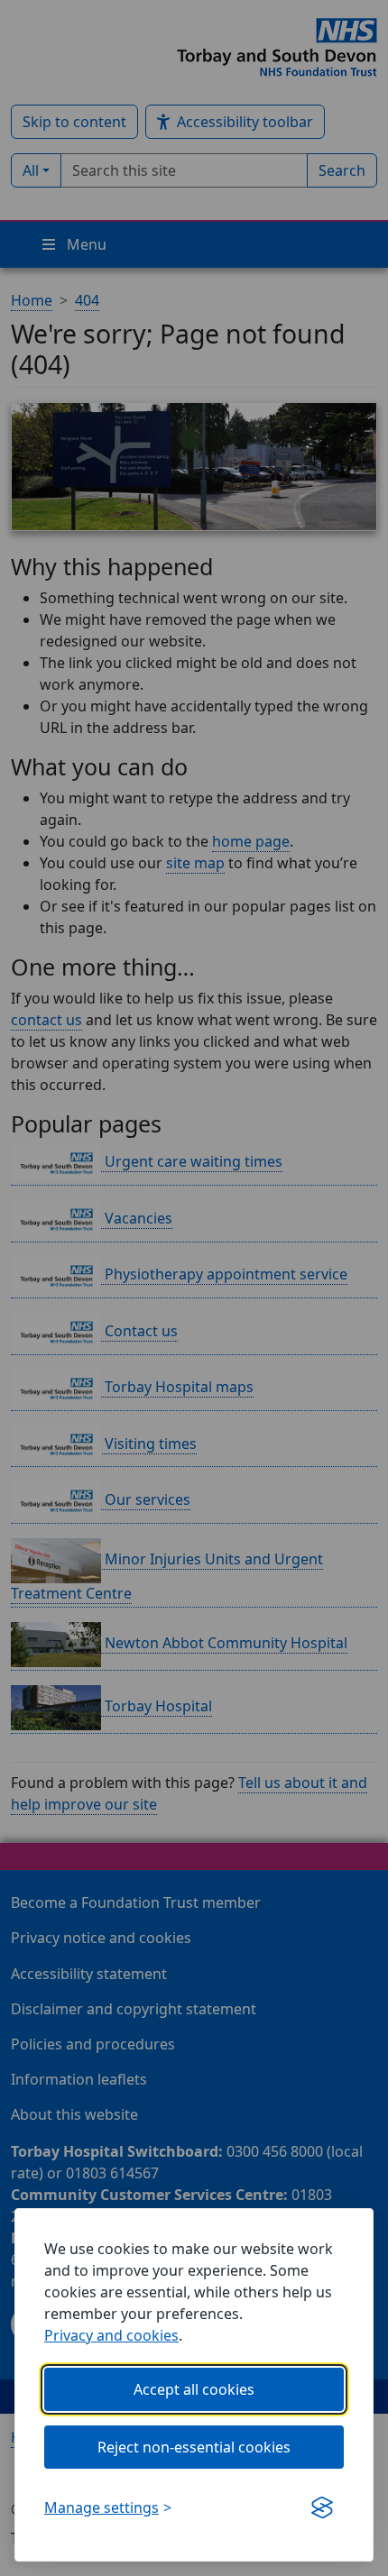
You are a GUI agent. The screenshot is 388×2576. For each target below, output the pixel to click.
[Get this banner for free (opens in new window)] (322, 2507)
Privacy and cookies (111, 2335)
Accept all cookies (194, 2389)
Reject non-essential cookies (194, 2447)
